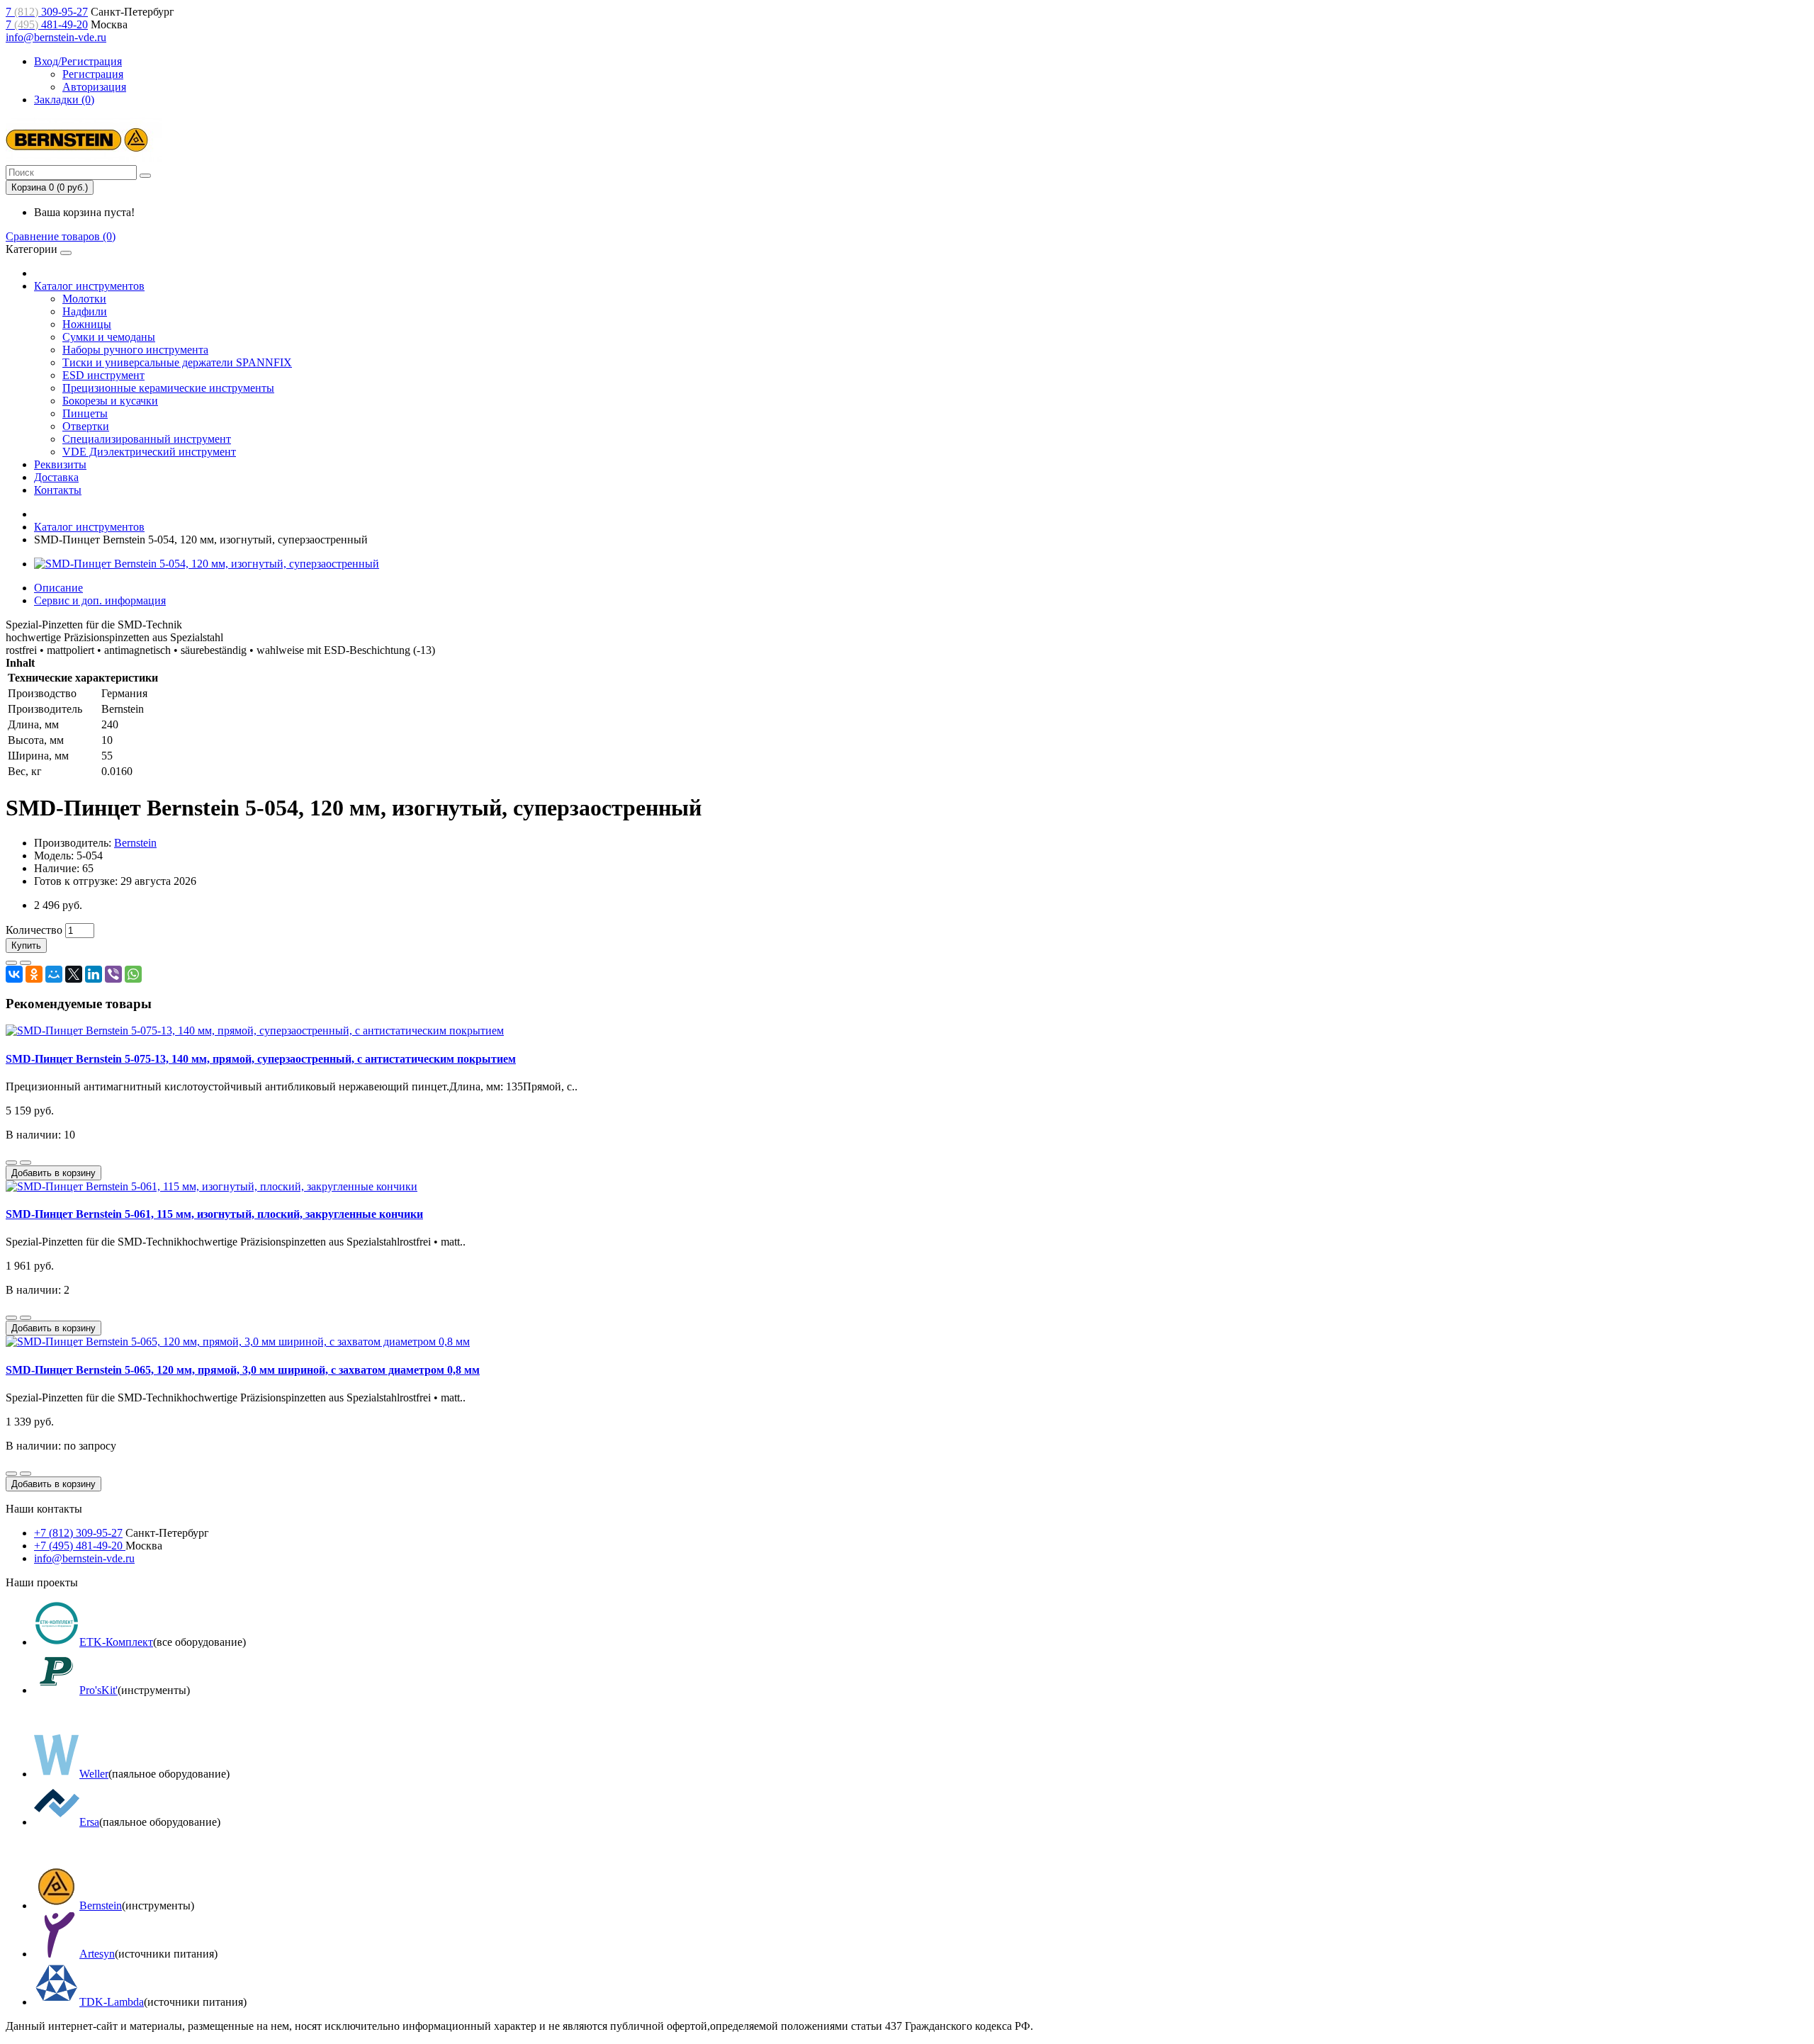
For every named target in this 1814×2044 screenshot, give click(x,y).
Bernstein (135, 843)
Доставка (56, 477)
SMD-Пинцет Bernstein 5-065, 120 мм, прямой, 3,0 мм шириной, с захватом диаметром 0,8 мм (243, 1370)
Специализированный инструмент (147, 439)
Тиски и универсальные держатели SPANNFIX (177, 362)
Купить (26, 945)
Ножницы (87, 324)
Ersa (89, 1822)
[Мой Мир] (54, 974)
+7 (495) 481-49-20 (80, 1546)
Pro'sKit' (98, 1690)
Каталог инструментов (89, 286)
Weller (94, 1774)
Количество (34, 930)
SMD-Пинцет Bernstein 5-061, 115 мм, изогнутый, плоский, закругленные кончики (214, 1214)
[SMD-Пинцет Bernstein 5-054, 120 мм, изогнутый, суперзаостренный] (207, 564)
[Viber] (113, 974)
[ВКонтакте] (14, 974)
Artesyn (97, 1954)
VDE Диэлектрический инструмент (149, 452)
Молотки (84, 299)
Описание (58, 588)
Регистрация (93, 74)
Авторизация (94, 87)
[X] (74, 974)
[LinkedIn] (94, 974)
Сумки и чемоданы (109, 337)
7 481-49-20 (47, 24)
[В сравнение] (26, 963)
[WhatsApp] (133, 974)
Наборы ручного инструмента (135, 350)
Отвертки (86, 426)
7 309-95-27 (47, 12)
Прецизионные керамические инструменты (168, 388)
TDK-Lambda (112, 2002)
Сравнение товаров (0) (61, 236)
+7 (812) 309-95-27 (78, 1533)
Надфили (85, 311)
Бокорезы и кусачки (110, 401)
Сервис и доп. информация (100, 600)
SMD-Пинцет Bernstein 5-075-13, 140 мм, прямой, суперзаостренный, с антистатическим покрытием (261, 1059)
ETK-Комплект (116, 1642)
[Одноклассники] (34, 974)
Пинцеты (85, 413)
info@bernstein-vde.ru (56, 37)
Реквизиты (60, 464)
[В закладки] (11, 963)
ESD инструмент (103, 375)
